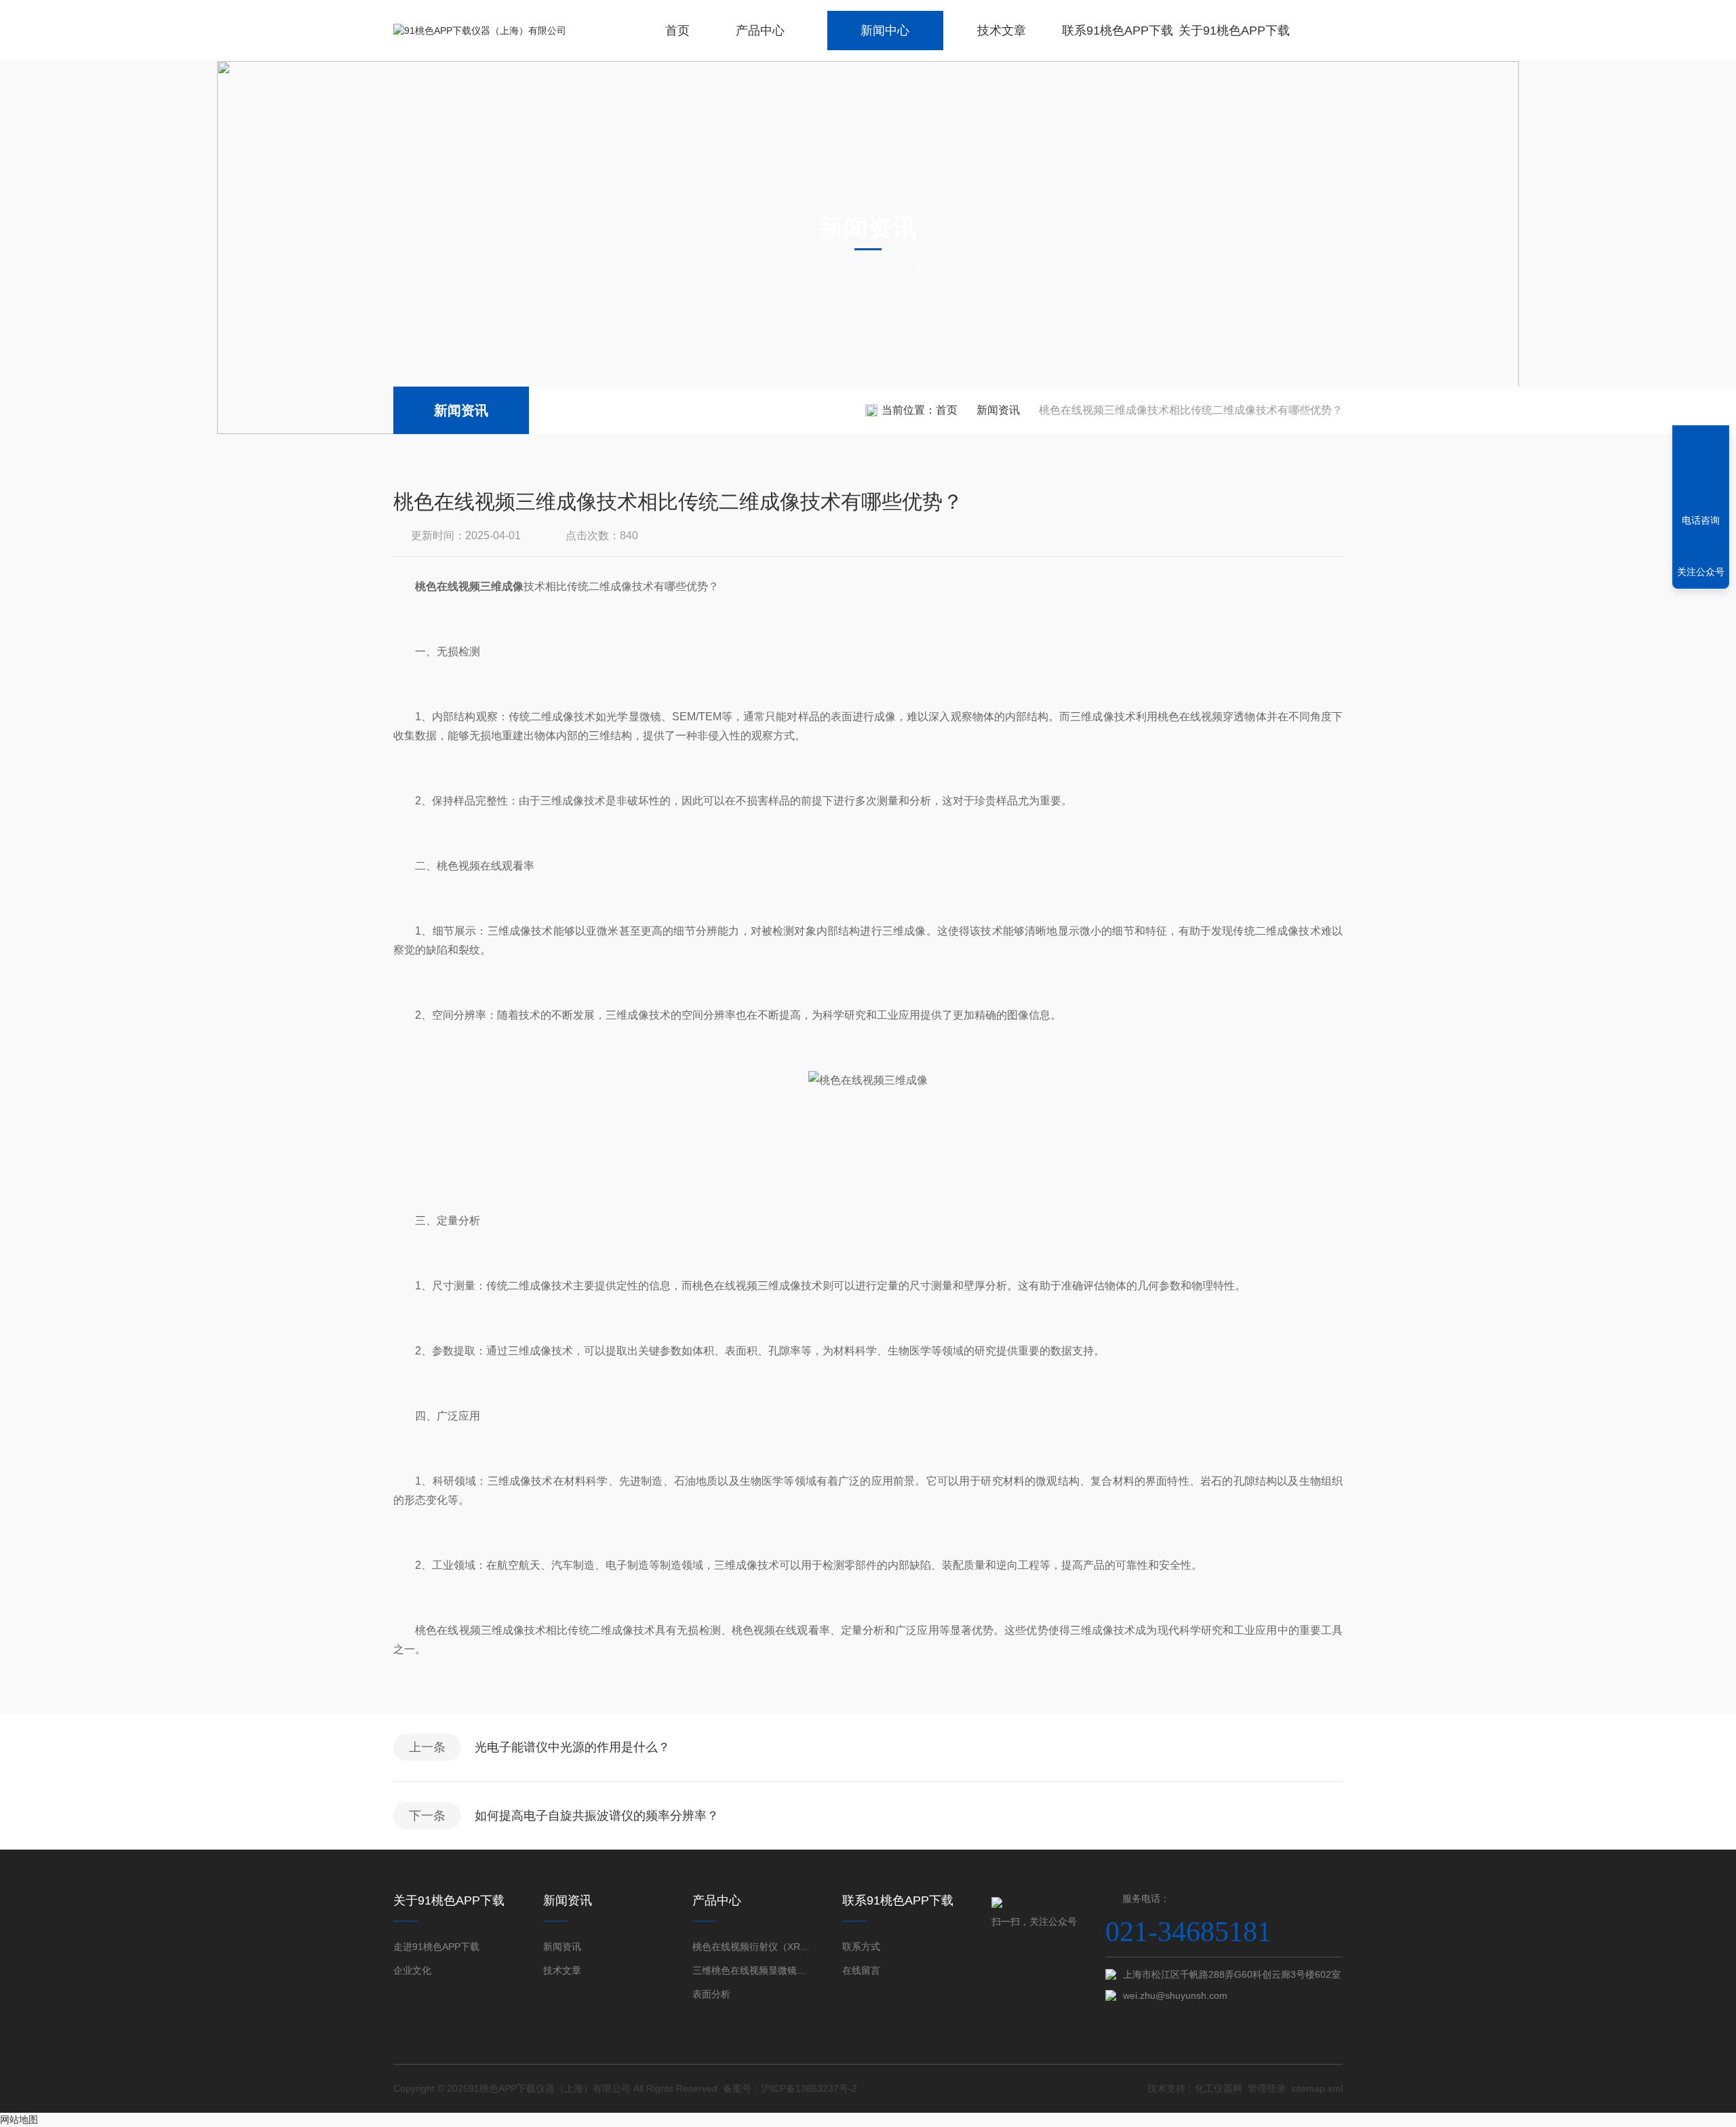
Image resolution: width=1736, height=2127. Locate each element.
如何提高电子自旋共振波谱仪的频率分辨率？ (597, 1816)
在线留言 (861, 1970)
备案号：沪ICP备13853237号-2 (790, 2088)
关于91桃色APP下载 (1234, 31)
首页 (677, 31)
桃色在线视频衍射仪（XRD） (753, 1947)
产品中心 (760, 31)
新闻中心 (885, 31)
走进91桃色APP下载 (436, 1947)
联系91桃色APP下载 (1118, 31)
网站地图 (19, 2120)
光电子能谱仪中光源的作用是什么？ (572, 1747)
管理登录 (1267, 2088)
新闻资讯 (461, 410)
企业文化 (412, 1970)
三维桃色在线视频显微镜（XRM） (753, 1970)
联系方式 (861, 1947)
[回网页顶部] (1701, 471)
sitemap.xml (1317, 2088)
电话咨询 (1701, 520)
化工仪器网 (1219, 2088)
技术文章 (1002, 31)
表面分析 (711, 1994)
